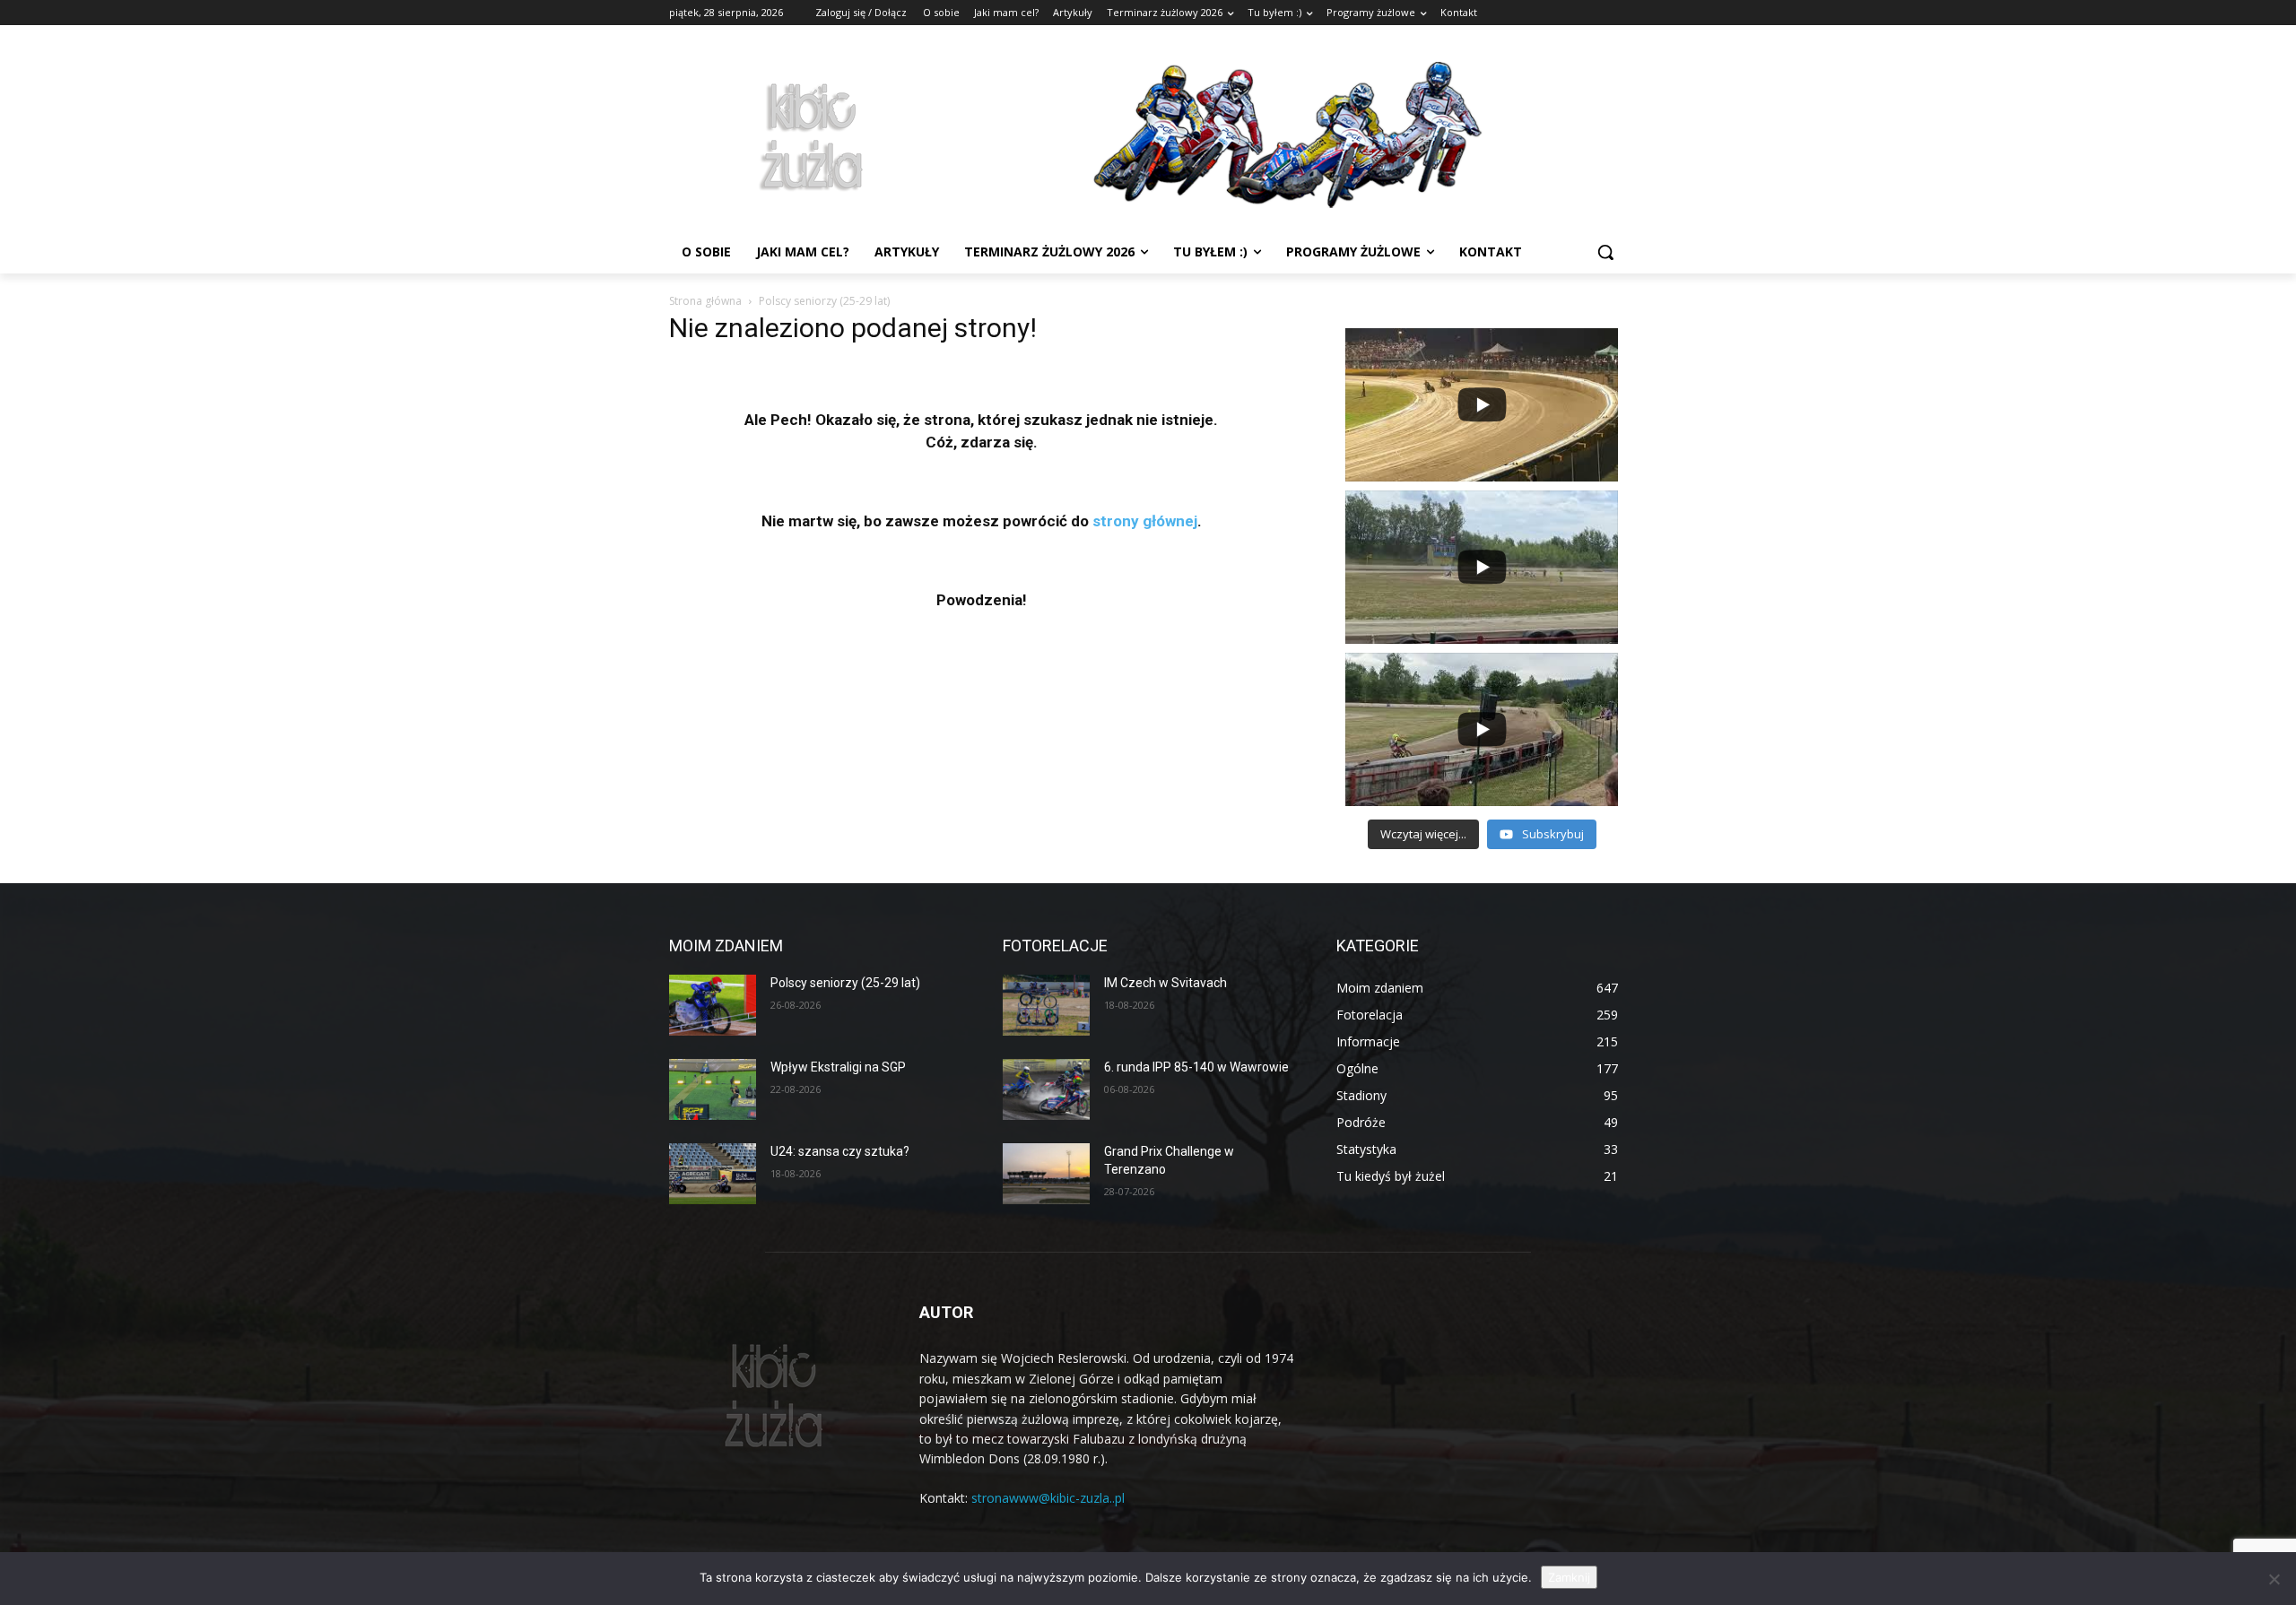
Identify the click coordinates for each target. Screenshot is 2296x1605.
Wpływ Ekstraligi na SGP (838, 1067)
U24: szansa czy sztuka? (840, 1151)
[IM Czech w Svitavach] (1046, 1005)
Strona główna (705, 301)
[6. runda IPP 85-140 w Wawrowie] (1046, 1089)
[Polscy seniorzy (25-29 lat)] (713, 1005)
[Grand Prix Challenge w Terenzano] (1046, 1174)
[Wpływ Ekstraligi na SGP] (713, 1089)
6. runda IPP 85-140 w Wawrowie (1196, 1067)
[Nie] (2274, 1579)
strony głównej (1145, 521)
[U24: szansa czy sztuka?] (713, 1174)
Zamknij (1569, 1577)
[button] (1605, 252)
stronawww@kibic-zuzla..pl (1048, 1498)
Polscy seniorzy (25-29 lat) (845, 983)
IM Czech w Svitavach (1165, 983)
